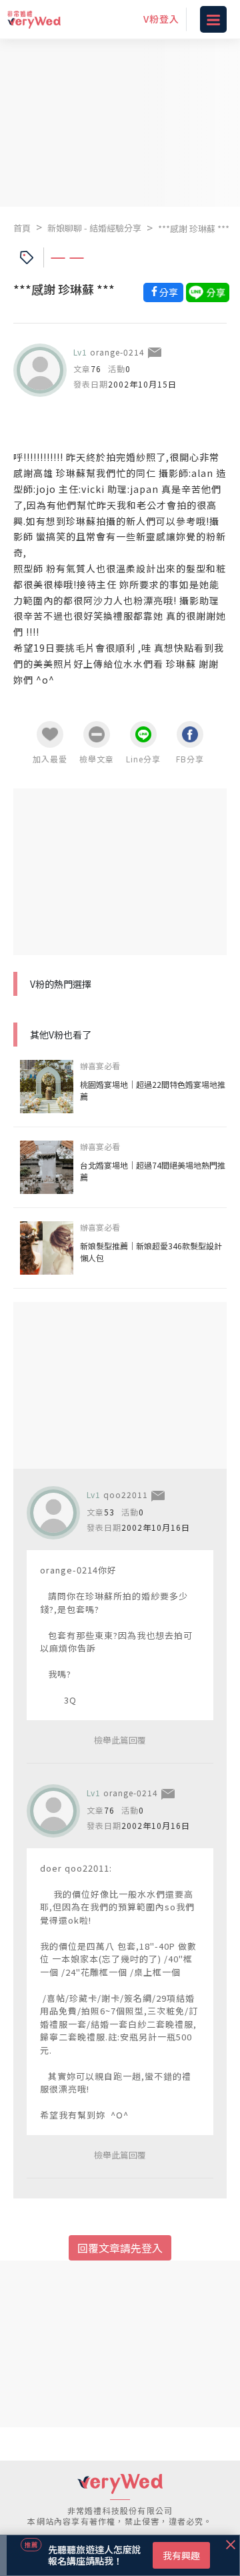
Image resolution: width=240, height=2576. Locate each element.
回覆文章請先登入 (120, 2248)
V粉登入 (161, 19)
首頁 (22, 228)
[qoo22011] (53, 1513)
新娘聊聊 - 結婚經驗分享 (94, 228)
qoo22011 (126, 1494)
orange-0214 (117, 352)
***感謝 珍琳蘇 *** (194, 228)
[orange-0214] (40, 370)
